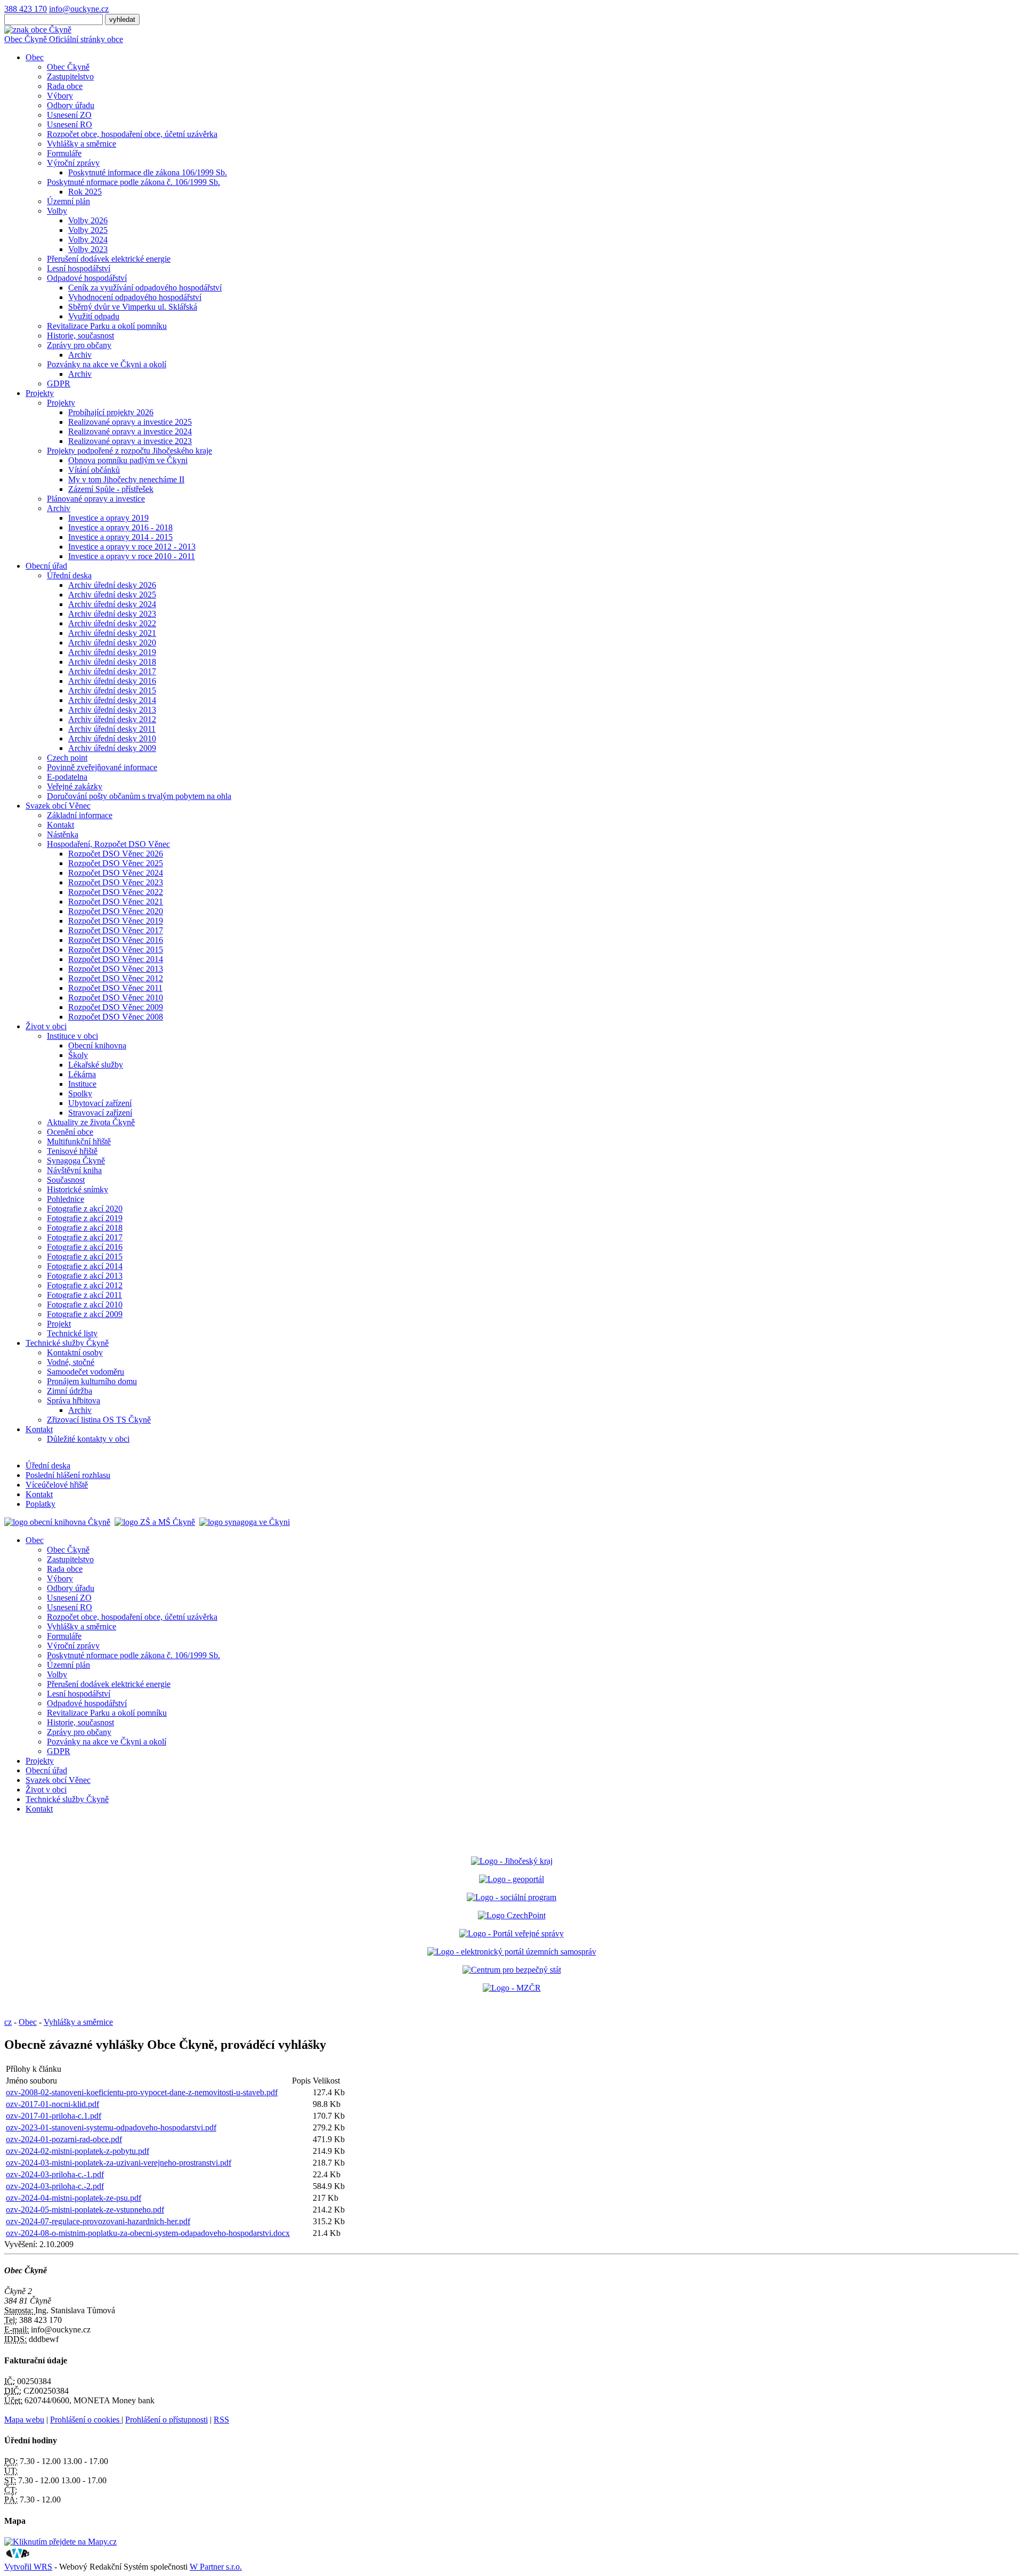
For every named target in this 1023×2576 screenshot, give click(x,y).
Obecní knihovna (97, 1045)
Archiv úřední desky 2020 (112, 643)
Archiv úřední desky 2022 (112, 623)
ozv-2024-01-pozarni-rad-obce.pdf (64, 2139)
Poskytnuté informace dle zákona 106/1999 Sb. (148, 172)
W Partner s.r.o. (216, 2567)
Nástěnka (63, 834)
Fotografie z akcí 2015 (85, 1257)
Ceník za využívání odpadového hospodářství (145, 288)
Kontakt (60, 825)
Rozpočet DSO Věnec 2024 (116, 873)
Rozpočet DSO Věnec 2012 (116, 978)
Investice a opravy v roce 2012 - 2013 (132, 547)
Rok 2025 (85, 192)
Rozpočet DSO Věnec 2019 (116, 921)
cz (8, 2022)
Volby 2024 (88, 240)
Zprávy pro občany (79, 345)
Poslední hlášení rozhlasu (68, 1475)
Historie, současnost (80, 336)
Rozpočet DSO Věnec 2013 (116, 969)
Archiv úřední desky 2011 (112, 729)
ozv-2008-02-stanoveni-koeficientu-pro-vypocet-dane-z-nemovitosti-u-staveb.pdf (142, 2092)
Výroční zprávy (73, 163)
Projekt (59, 1324)
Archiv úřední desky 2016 (112, 681)
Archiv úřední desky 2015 (112, 691)
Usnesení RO (70, 124)
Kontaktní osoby (75, 1352)
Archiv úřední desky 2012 (112, 719)
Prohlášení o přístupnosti (167, 2420)
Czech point (67, 758)
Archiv (80, 355)
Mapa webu (24, 2420)
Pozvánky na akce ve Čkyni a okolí (107, 364)
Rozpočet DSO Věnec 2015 (116, 950)
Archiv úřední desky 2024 (112, 604)
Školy (78, 1055)
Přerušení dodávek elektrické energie (109, 259)
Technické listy (72, 1333)
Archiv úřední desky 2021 (112, 633)
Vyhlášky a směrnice (82, 144)
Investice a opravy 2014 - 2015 (120, 537)
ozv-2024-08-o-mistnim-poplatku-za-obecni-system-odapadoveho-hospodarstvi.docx (148, 2233)
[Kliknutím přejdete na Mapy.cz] (60, 2542)
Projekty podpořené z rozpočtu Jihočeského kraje (129, 451)
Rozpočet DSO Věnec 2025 (116, 863)
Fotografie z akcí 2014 (85, 1266)
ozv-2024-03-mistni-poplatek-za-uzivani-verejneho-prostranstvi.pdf (119, 2163)
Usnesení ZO (69, 115)
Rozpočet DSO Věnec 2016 (116, 940)
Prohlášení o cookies (86, 2420)
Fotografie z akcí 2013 (85, 1276)
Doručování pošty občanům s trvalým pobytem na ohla (139, 796)
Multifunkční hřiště (79, 1141)
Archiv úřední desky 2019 (112, 652)
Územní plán (68, 201)
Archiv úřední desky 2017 (112, 671)
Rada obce (65, 86)
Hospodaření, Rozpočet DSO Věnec (108, 844)
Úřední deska (69, 575)
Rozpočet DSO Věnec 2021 (116, 902)
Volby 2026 (88, 220)
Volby (57, 211)
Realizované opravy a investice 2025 (130, 422)
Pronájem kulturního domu (92, 1381)
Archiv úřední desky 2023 (112, 614)
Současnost (66, 1180)
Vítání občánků (94, 470)
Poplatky (40, 1504)
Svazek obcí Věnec (58, 806)
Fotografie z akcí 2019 (85, 1218)
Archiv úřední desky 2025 (112, 595)
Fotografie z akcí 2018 (85, 1228)
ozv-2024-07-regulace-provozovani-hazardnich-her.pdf (98, 2221)
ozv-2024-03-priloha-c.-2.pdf (55, 2186)
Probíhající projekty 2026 (111, 412)
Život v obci (46, 1026)
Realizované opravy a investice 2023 (130, 441)
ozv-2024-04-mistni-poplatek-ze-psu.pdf (74, 2198)
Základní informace (80, 815)
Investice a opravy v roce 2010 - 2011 (132, 556)
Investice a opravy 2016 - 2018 (120, 527)
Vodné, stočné (71, 1362)
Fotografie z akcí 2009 (85, 1314)
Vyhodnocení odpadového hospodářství (135, 297)
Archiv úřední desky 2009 (112, 748)
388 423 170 (26, 9)
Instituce (82, 1084)
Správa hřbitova (74, 1400)
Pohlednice (66, 1199)
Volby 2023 (88, 249)
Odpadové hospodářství (87, 278)
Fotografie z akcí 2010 (85, 1305)
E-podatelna (67, 777)
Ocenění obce (70, 1132)
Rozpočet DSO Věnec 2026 (116, 854)
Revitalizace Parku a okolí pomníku (107, 326)
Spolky (80, 1093)
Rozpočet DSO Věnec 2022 (116, 892)
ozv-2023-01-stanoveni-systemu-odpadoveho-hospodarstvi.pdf (111, 2127)
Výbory (60, 96)
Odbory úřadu (71, 105)
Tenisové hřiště (72, 1151)
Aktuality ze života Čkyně (91, 1122)
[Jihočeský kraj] (512, 1861)
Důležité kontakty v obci (88, 1439)
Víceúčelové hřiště (57, 1485)
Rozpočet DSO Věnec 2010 (116, 998)
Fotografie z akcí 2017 (85, 1237)
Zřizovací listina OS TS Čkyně (99, 1420)
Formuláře (64, 153)
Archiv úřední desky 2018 (112, 662)
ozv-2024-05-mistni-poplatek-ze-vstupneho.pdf (85, 2210)
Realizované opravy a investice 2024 (130, 431)
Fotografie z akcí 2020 (85, 1209)
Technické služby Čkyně (67, 1343)
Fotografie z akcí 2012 (85, 1285)
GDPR (59, 383)
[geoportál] (511, 1879)
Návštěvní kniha (74, 1170)
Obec (35, 57)
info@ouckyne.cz (79, 9)
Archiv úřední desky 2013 (112, 710)
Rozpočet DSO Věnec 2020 (116, 911)
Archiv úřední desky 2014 (112, 700)
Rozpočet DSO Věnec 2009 (116, 1007)
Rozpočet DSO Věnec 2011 (115, 988)
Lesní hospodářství (79, 268)
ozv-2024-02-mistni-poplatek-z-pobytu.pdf (78, 2151)
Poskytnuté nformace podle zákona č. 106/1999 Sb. (133, 182)
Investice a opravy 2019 (108, 518)
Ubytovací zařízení (100, 1103)
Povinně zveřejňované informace (102, 767)
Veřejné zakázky (75, 786)
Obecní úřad (46, 566)
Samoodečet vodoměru (86, 1372)
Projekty (40, 393)
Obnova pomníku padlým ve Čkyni (128, 460)
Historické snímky (78, 1189)
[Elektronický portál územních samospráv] (512, 1952)
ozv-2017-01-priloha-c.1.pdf (54, 2116)
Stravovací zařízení (100, 1113)
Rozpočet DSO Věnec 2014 (116, 959)
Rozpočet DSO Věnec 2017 (116, 930)
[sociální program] (511, 1897)
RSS (221, 2420)
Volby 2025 (88, 230)
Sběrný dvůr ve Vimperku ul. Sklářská (133, 307)
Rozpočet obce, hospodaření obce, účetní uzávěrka (132, 134)
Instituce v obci (72, 1036)
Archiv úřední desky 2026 (112, 585)
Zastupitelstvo (70, 76)
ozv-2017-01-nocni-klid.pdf (52, 2104)
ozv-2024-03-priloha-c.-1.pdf (55, 2174)
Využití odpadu (94, 316)
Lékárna (82, 1074)
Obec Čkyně (68, 67)
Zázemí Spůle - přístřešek (111, 489)
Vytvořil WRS (28, 2567)
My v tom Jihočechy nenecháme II (126, 479)
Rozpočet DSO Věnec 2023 (116, 882)
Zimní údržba (70, 1391)
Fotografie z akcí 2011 (84, 1295)
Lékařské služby (96, 1065)
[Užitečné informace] (512, 1970)
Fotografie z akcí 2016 (85, 1247)
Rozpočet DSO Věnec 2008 (116, 1017)
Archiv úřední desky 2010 (112, 738)
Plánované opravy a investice (96, 499)
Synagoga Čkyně (76, 1161)
